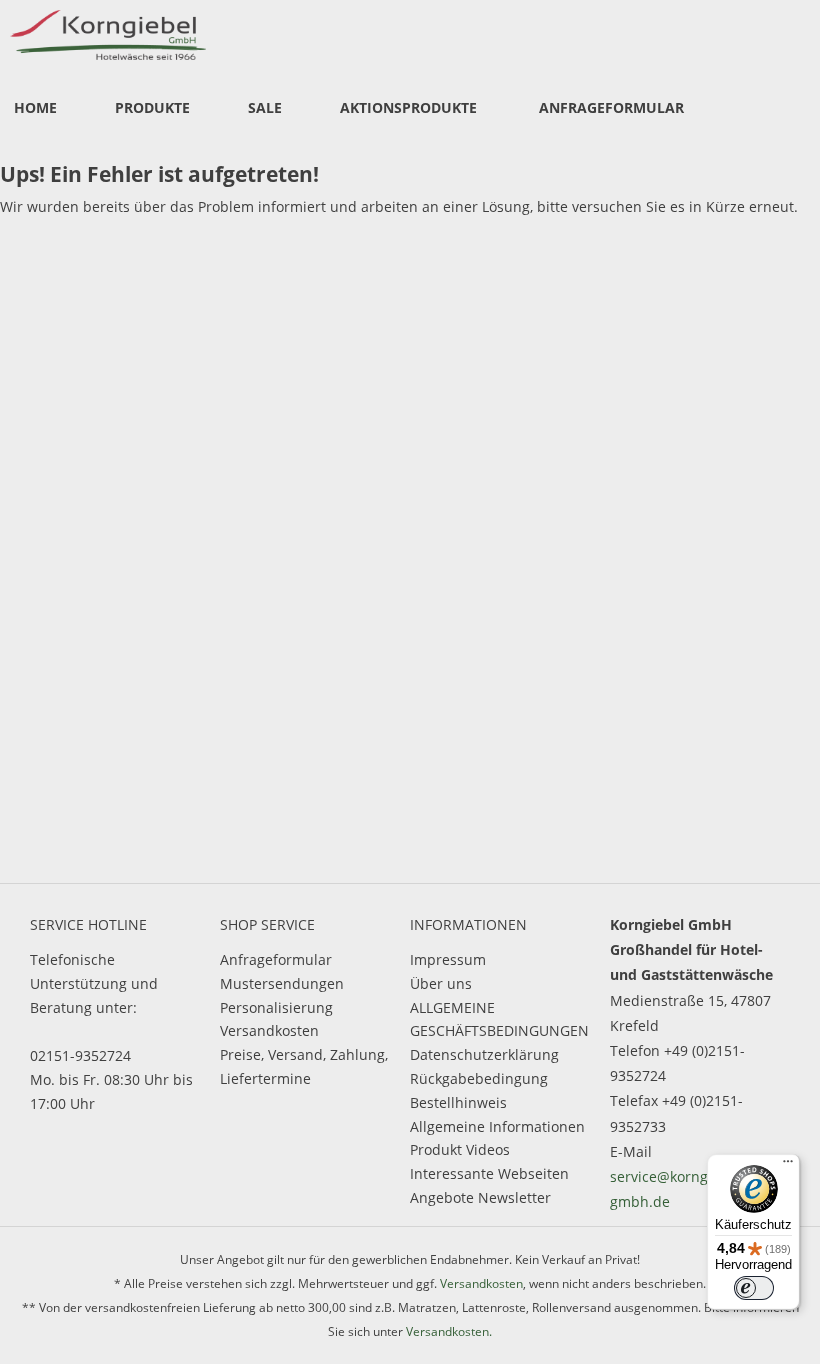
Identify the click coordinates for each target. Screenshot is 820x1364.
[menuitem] (35, 109)
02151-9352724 (80, 1055)
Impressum (448, 959)
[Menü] (788, 1166)
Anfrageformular (276, 959)
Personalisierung (276, 1007)
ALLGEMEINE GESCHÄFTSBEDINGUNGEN (499, 1019)
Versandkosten (269, 1030)
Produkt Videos (460, 1149)
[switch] (754, 1288)
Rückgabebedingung (479, 1078)
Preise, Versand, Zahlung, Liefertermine (304, 1066)
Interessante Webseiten (489, 1173)
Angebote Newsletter (480, 1197)
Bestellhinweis (458, 1102)
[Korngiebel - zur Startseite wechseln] (108, 35)
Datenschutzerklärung (484, 1054)
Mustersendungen (282, 983)
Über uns (441, 983)
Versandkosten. (449, 1331)
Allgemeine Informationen (497, 1126)
